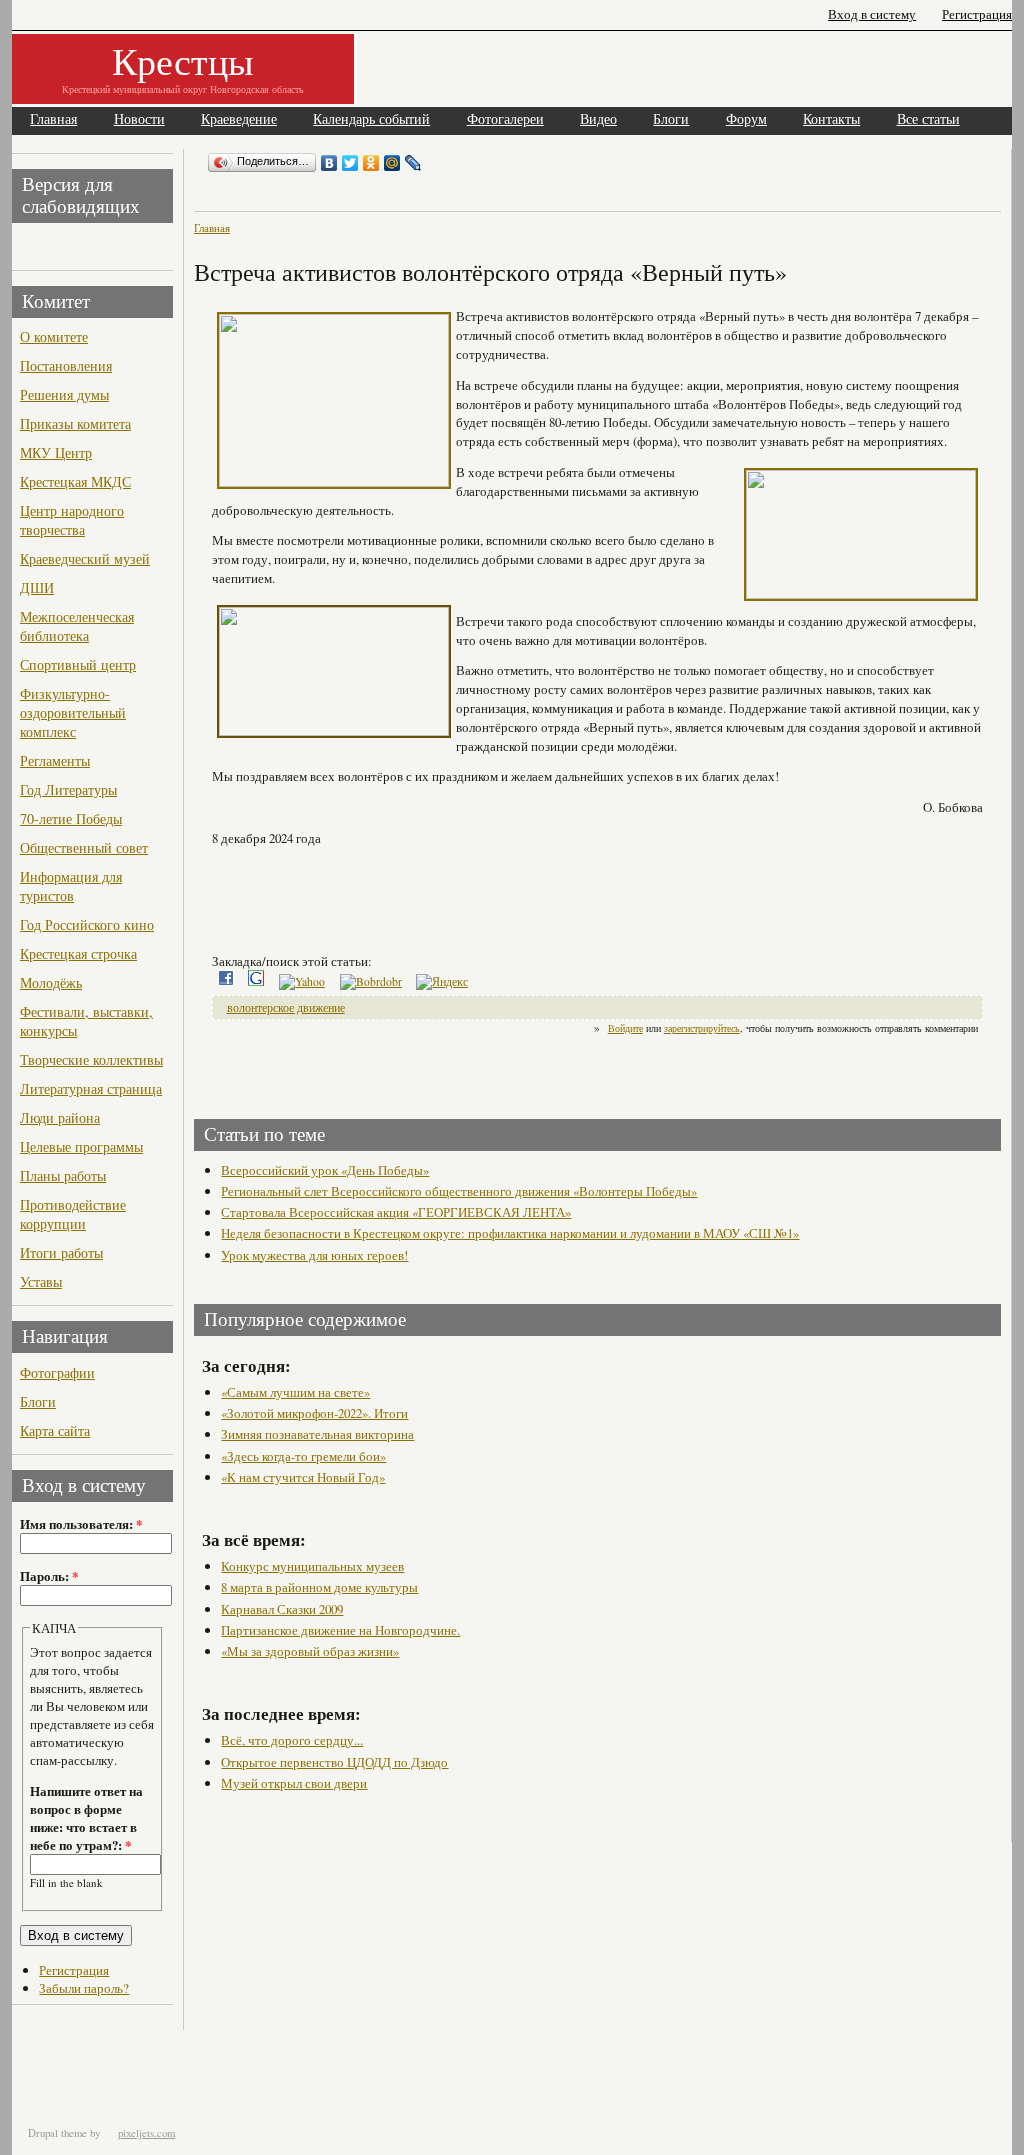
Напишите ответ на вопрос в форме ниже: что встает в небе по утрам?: (86, 1818)
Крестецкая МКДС (75, 481)
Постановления (66, 365)
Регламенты (55, 760)
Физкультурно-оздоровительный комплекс (73, 712)
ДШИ (37, 587)
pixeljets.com (146, 2133)
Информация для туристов (71, 886)
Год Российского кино (87, 924)
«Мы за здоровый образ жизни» (310, 1651)
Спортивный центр (78, 664)
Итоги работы (61, 1252)
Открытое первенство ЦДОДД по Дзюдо (334, 1762)
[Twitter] (350, 163)
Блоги (671, 119)
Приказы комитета (75, 423)
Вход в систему (872, 14)
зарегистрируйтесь (702, 1028)
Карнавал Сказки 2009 (282, 1609)
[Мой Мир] (392, 163)
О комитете (54, 336)
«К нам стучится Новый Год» (303, 1477)
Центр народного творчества (72, 520)
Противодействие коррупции (73, 1214)
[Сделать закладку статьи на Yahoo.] (302, 981)
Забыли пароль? (84, 1988)
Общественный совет (84, 847)
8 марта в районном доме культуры (319, 1587)
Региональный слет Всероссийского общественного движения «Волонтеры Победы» (459, 1191)
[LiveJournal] (413, 163)
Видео (598, 119)
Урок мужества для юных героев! (314, 1255)
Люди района (60, 1117)
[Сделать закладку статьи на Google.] (256, 981)
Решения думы (64, 394)
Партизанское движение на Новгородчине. (340, 1630)
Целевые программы (81, 1146)
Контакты (831, 119)
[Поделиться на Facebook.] (226, 981)
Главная (53, 119)
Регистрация (977, 14)
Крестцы (183, 60)
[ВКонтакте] (329, 163)
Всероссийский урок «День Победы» (325, 1170)
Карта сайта (55, 1430)
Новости (139, 119)
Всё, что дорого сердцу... (292, 1740)
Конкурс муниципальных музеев (312, 1566)
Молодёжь (51, 982)
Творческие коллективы (91, 1059)
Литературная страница (91, 1088)
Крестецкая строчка (78, 953)
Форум (746, 119)
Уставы (41, 1281)
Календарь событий (371, 119)
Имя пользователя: (81, 1524)
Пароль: (49, 1576)
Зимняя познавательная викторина (317, 1434)
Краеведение (239, 119)
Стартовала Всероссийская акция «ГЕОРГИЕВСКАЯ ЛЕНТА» (396, 1212)
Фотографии (57, 1372)
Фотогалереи (505, 119)
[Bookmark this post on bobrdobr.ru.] (371, 981)
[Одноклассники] (371, 163)
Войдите (625, 1028)
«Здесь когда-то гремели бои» (303, 1456)
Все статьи (928, 119)
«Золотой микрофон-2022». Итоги (314, 1413)
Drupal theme (57, 2133)
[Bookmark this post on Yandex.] (442, 981)
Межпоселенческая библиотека (77, 626)
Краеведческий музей (85, 558)
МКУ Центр (56, 452)
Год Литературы (68, 789)
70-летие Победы (71, 818)
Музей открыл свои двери (294, 1783)
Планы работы (63, 1175)
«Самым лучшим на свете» (295, 1392)
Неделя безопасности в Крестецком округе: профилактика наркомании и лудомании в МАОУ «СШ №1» (510, 1233)
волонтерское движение (286, 1007)
